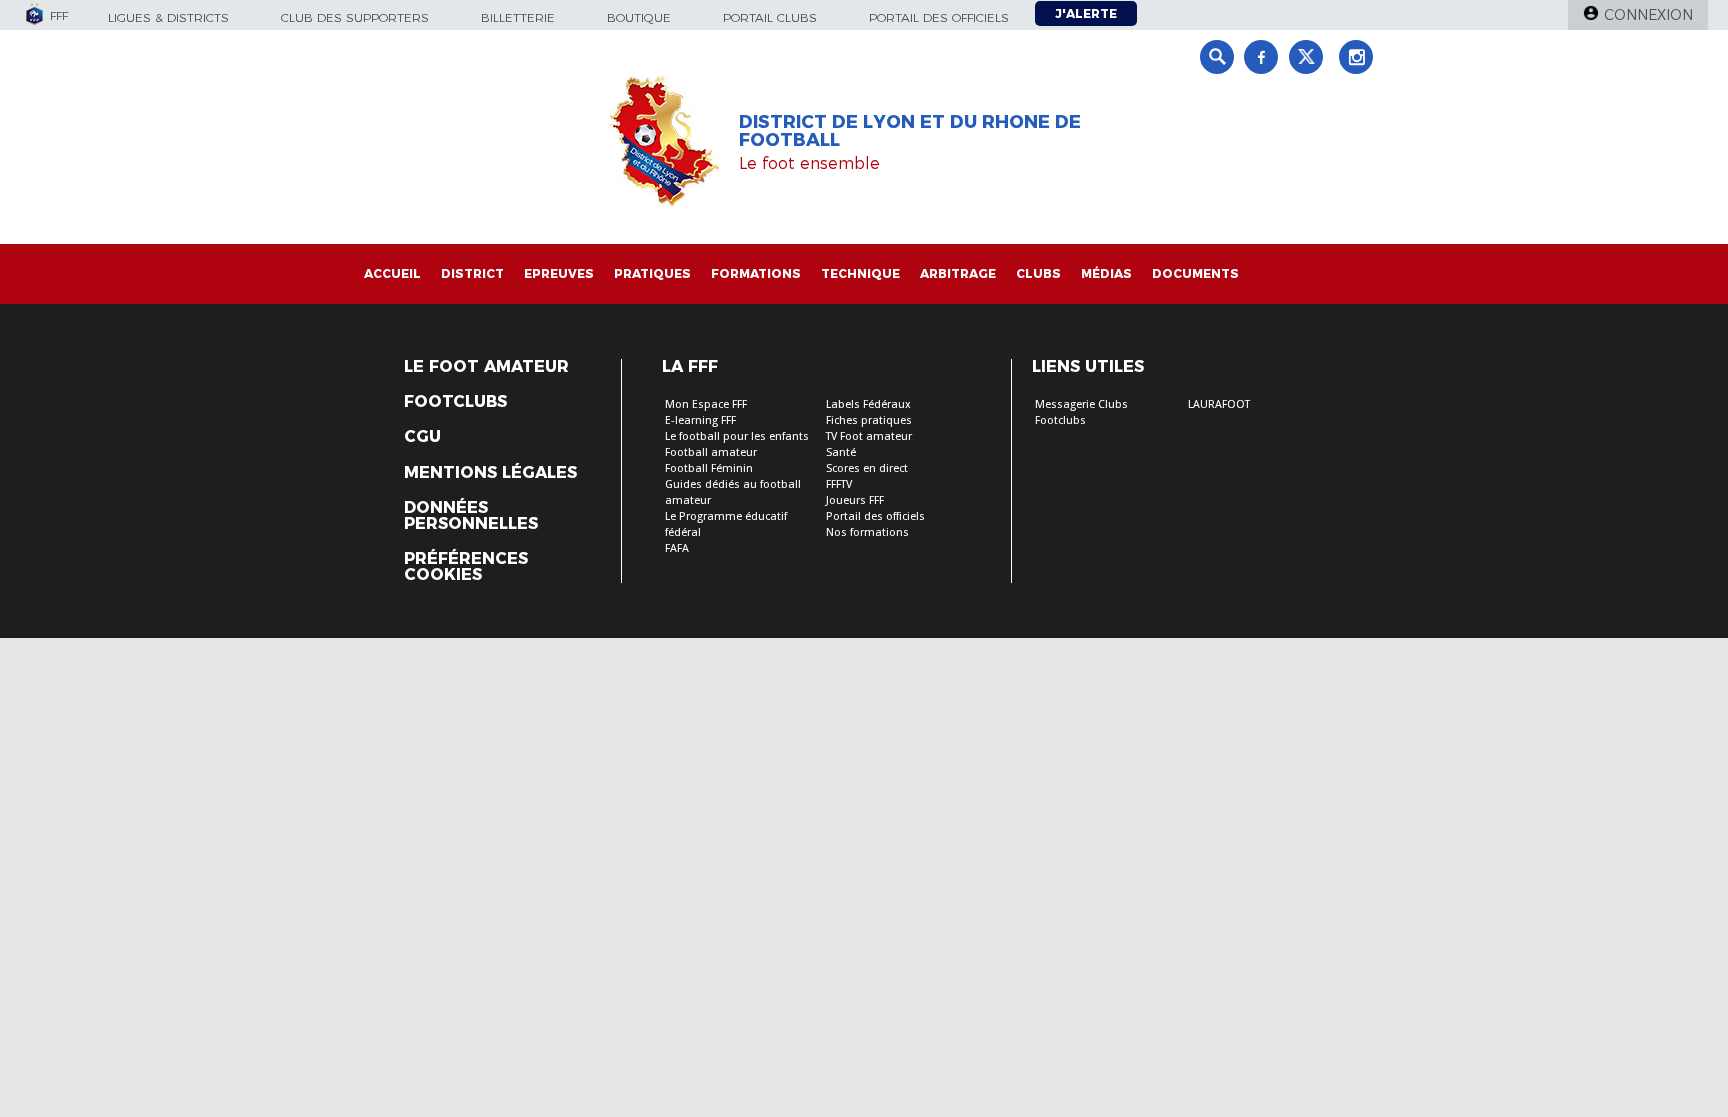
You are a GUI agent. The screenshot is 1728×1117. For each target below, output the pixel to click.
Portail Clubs (770, 17)
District (472, 273)
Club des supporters (355, 17)
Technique (860, 273)
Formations (756, 273)
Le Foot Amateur (486, 367)
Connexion (1648, 15)
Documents (1195, 273)
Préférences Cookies (466, 567)
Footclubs (455, 402)
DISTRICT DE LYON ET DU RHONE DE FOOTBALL (910, 131)
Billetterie (518, 17)
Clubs (1038, 273)
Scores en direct (867, 468)
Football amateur (711, 452)
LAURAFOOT (1219, 404)
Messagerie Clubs (1081, 404)
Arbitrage (958, 273)
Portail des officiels (939, 17)
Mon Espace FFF (706, 404)
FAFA (677, 548)
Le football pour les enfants (737, 436)
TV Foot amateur (869, 436)
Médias (1106, 273)
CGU (422, 437)
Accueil (392, 273)
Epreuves (559, 273)
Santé (841, 452)
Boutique (639, 17)
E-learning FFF (700, 420)
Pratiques (652, 273)
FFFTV (839, 484)
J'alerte (1086, 13)
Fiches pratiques (869, 420)
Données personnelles (471, 516)
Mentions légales (490, 473)
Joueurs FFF (855, 500)
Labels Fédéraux (868, 404)
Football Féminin (709, 468)
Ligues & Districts (168, 17)
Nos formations (867, 532)
